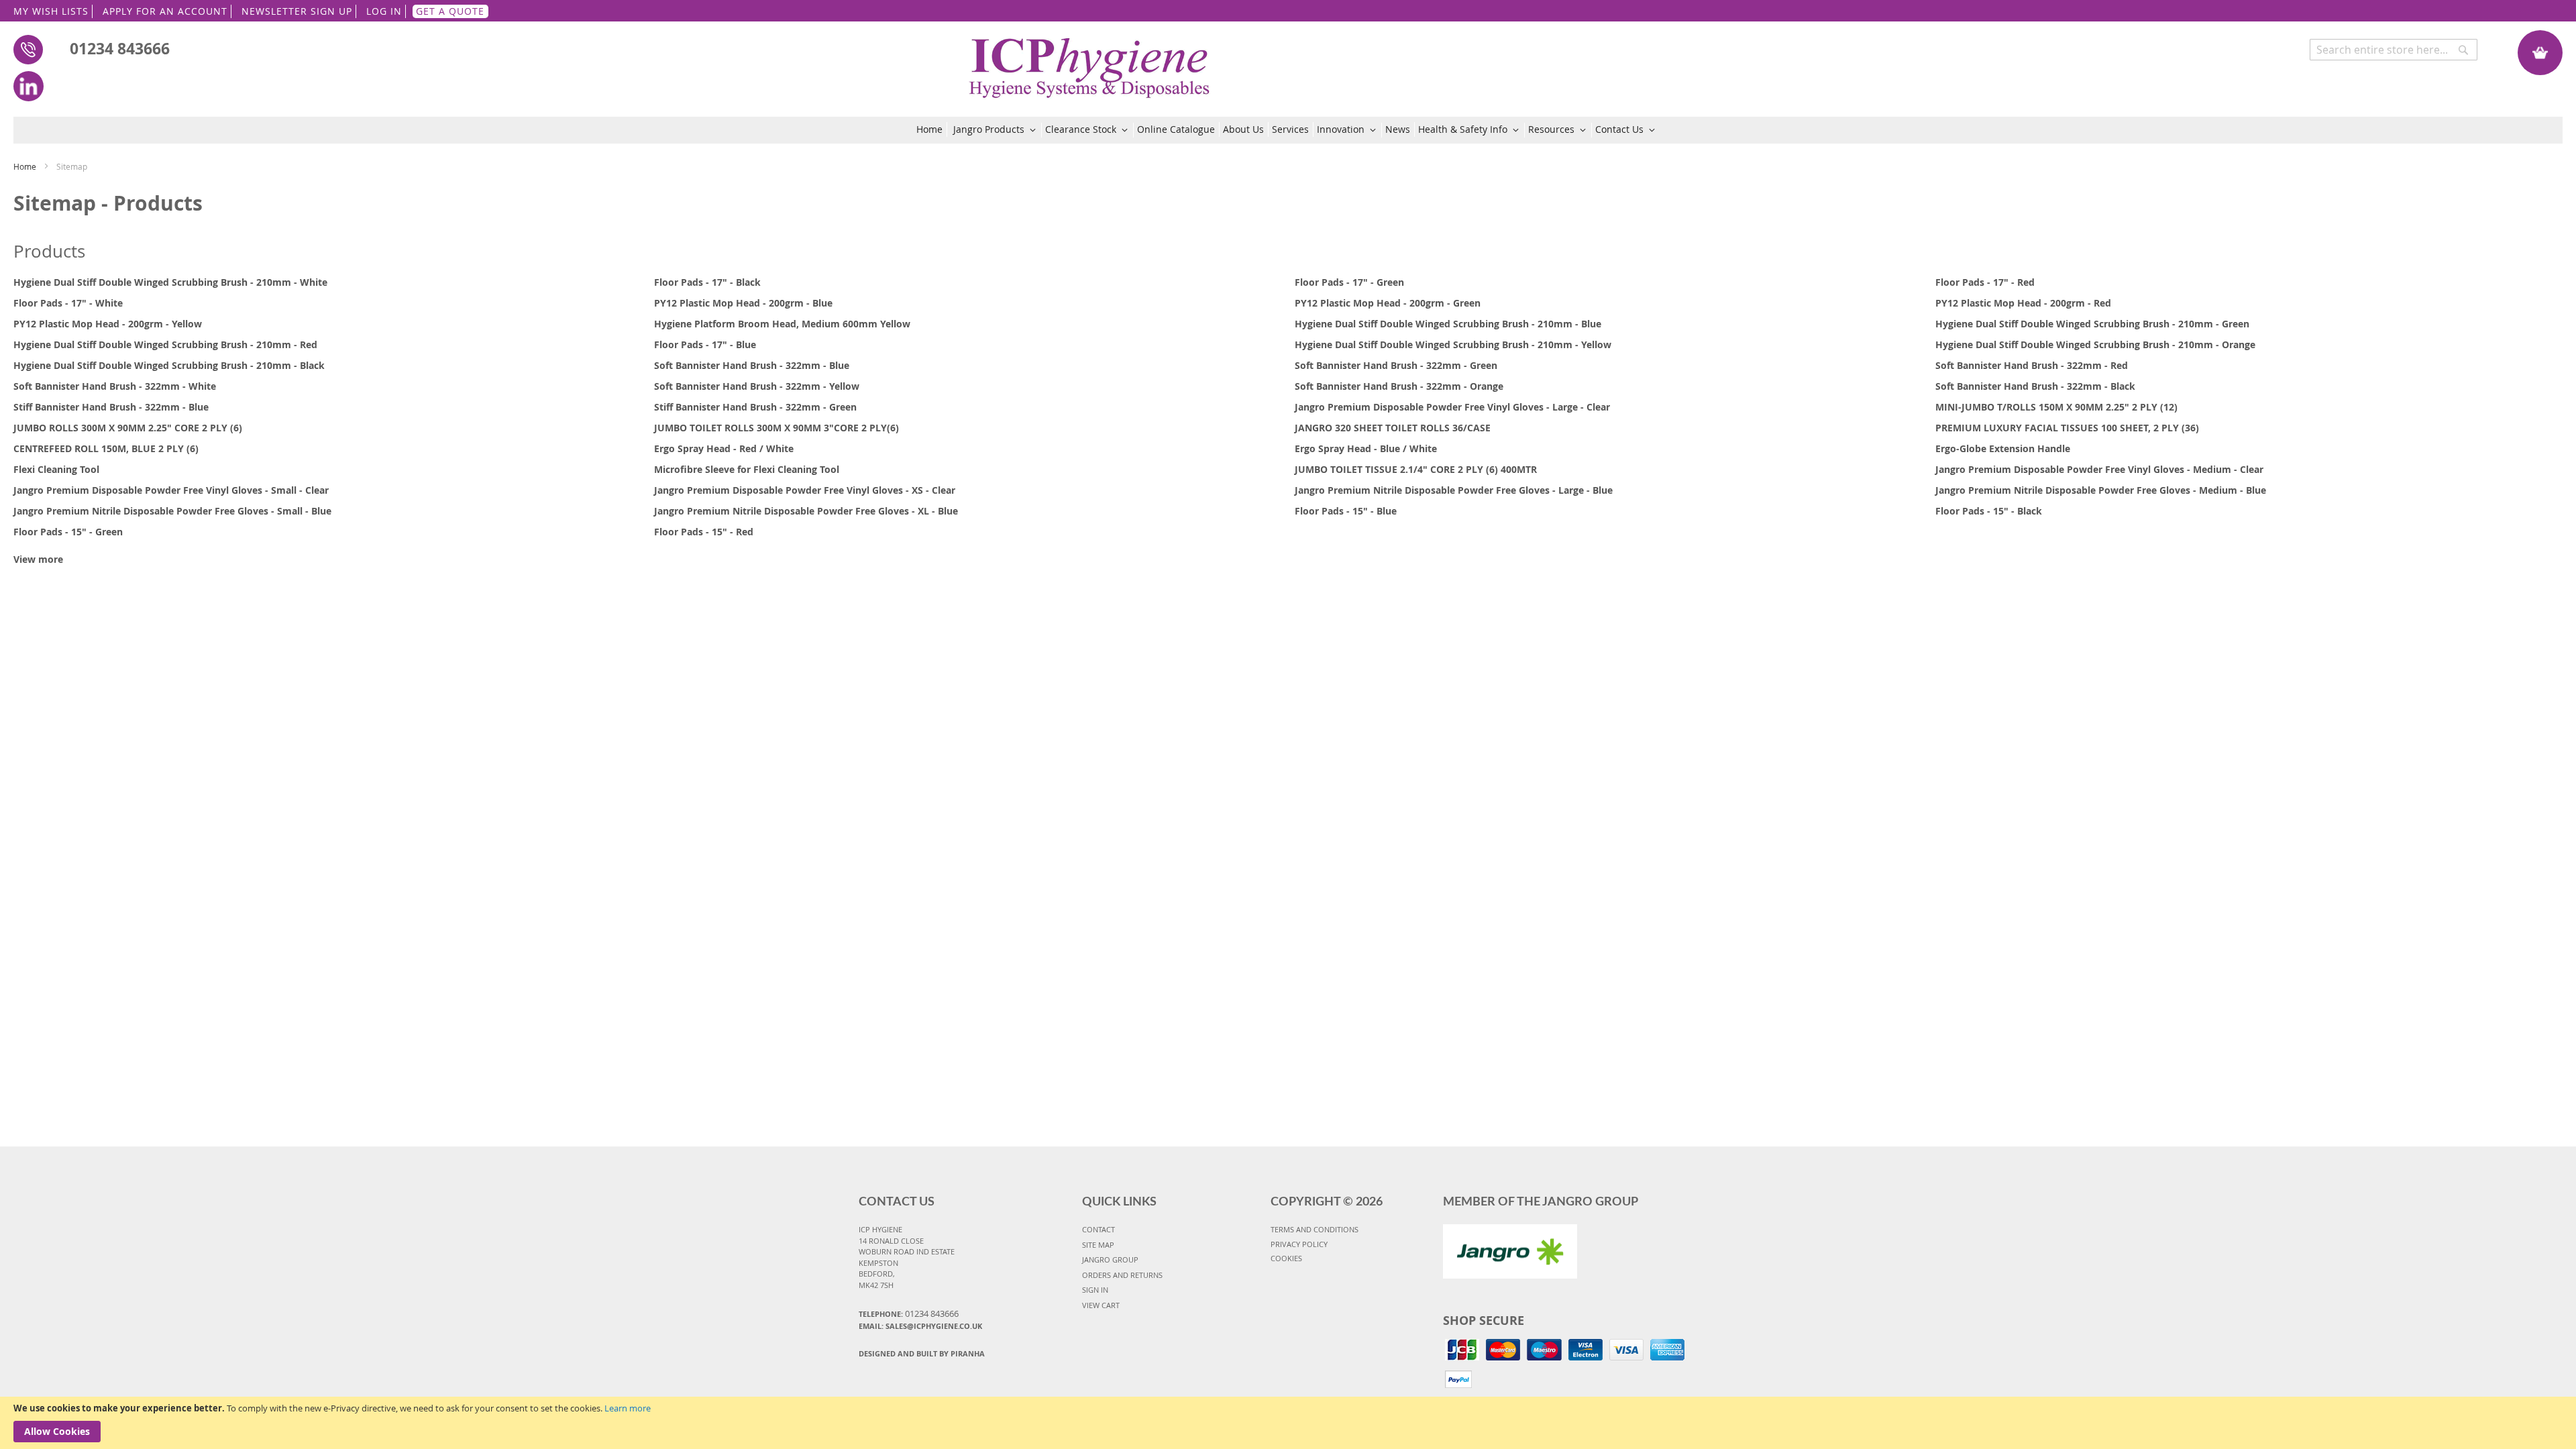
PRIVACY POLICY (1299, 1244)
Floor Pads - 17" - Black (707, 282)
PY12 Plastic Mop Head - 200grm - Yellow (108, 324)
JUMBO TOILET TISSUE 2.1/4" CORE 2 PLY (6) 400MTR (1416, 469)
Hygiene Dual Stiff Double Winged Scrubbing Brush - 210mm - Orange (2095, 344)
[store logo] (1090, 61)
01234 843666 (120, 48)
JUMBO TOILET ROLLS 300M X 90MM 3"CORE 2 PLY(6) (776, 428)
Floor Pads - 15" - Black (1989, 511)
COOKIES (1286, 1258)
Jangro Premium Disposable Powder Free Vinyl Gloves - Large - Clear (1452, 407)
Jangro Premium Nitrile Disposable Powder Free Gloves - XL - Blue (806, 511)
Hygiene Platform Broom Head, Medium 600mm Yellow (782, 324)
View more (38, 559)
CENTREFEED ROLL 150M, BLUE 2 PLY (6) (106, 448)
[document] (1288, 1423)
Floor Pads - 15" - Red (704, 532)
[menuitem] (932, 129)
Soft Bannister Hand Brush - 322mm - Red (2032, 365)
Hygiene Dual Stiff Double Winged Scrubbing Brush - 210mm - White (170, 282)
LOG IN (384, 11)
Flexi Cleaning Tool (56, 469)
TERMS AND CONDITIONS (1314, 1229)
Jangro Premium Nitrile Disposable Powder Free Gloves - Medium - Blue (2101, 490)
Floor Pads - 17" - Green (1349, 282)
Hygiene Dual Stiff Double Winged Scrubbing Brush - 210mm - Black (169, 365)
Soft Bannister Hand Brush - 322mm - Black (2035, 386)
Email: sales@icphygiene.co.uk (920, 1326)
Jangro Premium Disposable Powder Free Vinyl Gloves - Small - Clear (171, 490)
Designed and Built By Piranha (922, 1353)
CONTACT (1098, 1229)
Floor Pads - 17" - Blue (705, 344)
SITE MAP (1098, 1245)
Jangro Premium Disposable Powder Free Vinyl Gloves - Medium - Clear (2099, 469)
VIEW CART (1101, 1305)
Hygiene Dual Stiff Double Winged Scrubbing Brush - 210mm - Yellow (1453, 344)
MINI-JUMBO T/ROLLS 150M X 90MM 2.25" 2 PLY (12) (2056, 407)
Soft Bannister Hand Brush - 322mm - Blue (752, 365)
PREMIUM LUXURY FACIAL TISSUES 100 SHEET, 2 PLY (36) (2067, 428)
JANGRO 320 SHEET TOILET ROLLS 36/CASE (1393, 428)
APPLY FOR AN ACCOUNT (165, 11)
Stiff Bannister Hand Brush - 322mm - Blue (111, 407)
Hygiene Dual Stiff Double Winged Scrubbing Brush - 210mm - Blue (1448, 324)
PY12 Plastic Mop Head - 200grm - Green (1388, 303)
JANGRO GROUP (1110, 1259)
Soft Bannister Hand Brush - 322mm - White (115, 386)
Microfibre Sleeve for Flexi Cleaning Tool (747, 469)
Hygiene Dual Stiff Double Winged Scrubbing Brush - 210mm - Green (2092, 324)
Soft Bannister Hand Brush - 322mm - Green (1396, 365)
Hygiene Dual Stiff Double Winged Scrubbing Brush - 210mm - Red (165, 344)
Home (26, 166)
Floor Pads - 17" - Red (1985, 282)
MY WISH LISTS (51, 11)
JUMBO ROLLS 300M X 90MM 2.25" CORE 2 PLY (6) (128, 428)
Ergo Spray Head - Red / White (724, 448)
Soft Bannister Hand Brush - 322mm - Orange (1399, 386)
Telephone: (909, 1313)
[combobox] (2394, 50)
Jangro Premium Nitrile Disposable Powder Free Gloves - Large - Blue (1454, 490)
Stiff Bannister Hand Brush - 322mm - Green (755, 407)
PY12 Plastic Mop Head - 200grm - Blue (743, 303)
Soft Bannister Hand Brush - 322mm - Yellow (757, 386)
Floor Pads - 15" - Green (68, 532)
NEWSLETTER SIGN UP (297, 11)
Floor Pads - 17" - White (68, 303)
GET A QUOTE (450, 11)
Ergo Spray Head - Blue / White (1366, 448)
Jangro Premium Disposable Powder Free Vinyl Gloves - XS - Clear (805, 490)
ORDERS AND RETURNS (1122, 1275)
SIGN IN (1095, 1290)
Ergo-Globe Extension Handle (2003, 448)
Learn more (628, 1408)
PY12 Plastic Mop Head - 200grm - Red (2023, 303)
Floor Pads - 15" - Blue (1346, 511)
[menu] (1288, 130)
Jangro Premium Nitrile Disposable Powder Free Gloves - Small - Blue (172, 511)
